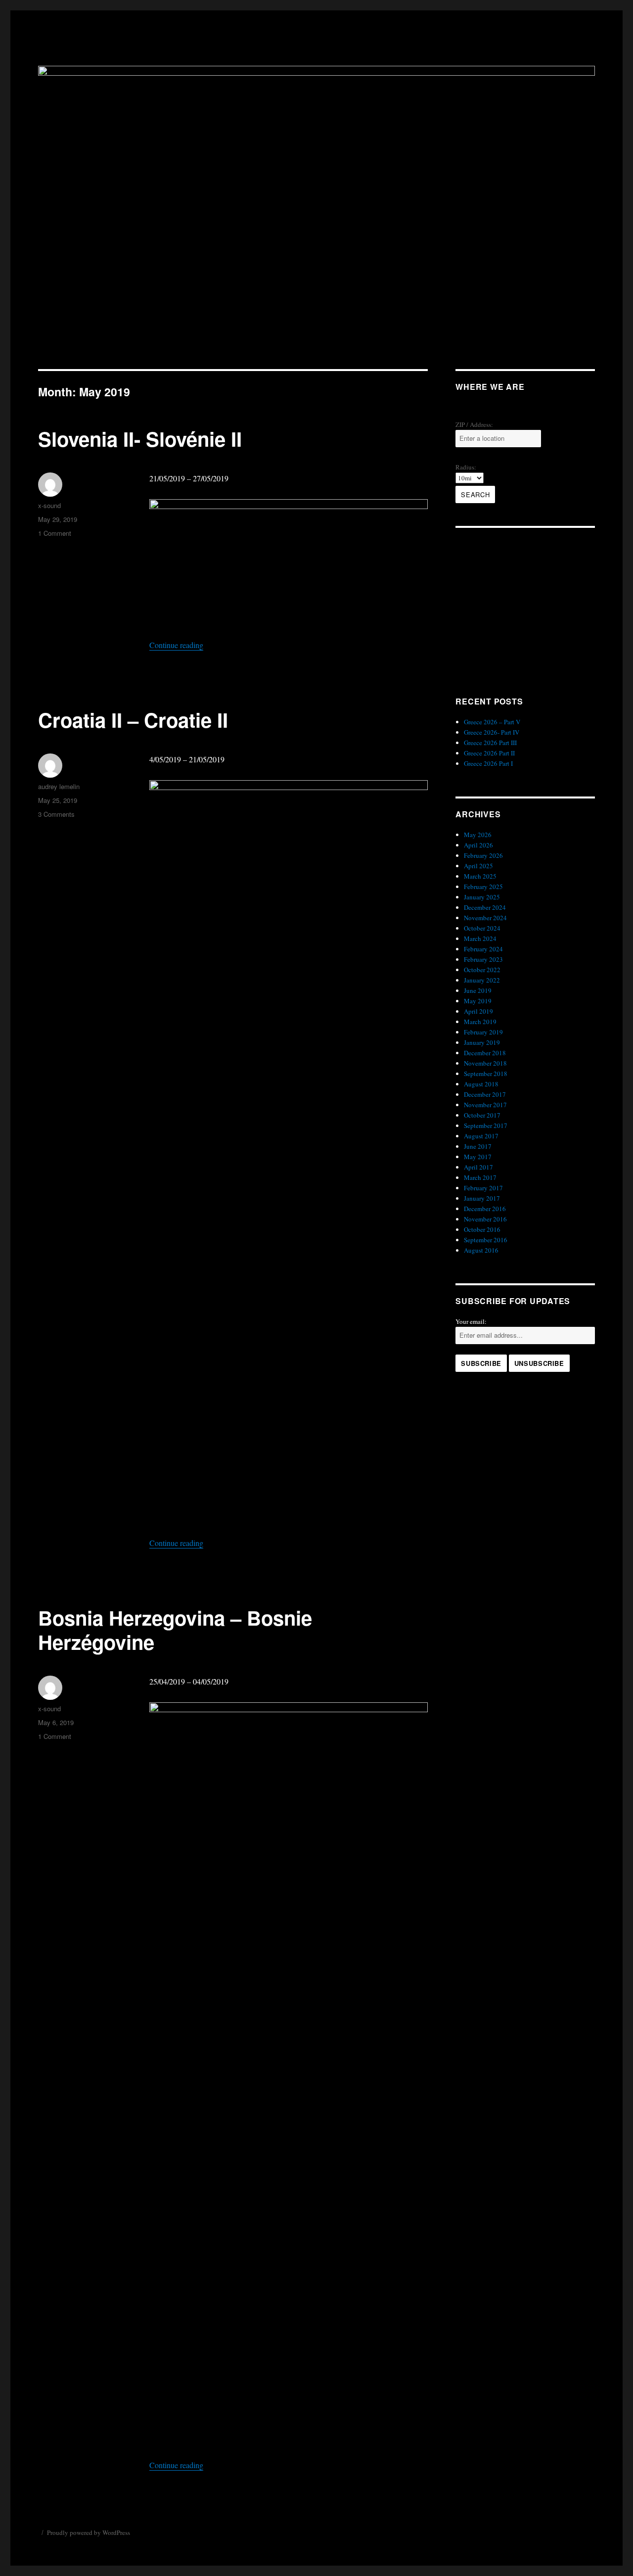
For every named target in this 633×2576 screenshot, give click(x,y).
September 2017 (486, 1125)
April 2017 (478, 1167)
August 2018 (481, 1084)
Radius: (466, 467)
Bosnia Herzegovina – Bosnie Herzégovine (175, 1630)
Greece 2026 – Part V (492, 722)
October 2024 (482, 928)
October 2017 (482, 1115)
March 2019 (480, 1022)
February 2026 (483, 855)
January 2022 (482, 980)
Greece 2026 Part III (490, 743)
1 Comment (55, 533)
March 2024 (480, 938)
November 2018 (485, 1063)
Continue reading (176, 645)
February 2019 (483, 1032)
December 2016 (485, 1209)
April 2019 (478, 1011)
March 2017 (480, 1177)
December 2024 (485, 907)
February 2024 (483, 949)
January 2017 (482, 1198)
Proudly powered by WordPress (89, 2532)
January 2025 (482, 897)
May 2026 (478, 835)
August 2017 (481, 1136)
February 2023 (483, 959)
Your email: (471, 1321)
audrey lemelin (59, 786)
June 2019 (478, 990)
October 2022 (482, 970)
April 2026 (478, 845)
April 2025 (478, 866)
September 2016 (486, 1240)
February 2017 (483, 1188)
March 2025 (480, 876)
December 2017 (485, 1094)
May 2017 (478, 1157)
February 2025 (483, 887)
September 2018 (486, 1074)
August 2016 (481, 1250)
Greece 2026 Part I (488, 763)
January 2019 (482, 1042)
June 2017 (478, 1146)
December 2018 (485, 1053)
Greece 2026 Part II (489, 753)
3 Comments (56, 814)
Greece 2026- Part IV (492, 732)
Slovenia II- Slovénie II (140, 439)
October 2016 (482, 1229)
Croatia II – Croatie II (133, 720)
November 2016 (485, 1219)
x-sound (49, 505)
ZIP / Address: (474, 424)
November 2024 (485, 918)
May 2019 (478, 1001)
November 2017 (485, 1105)
